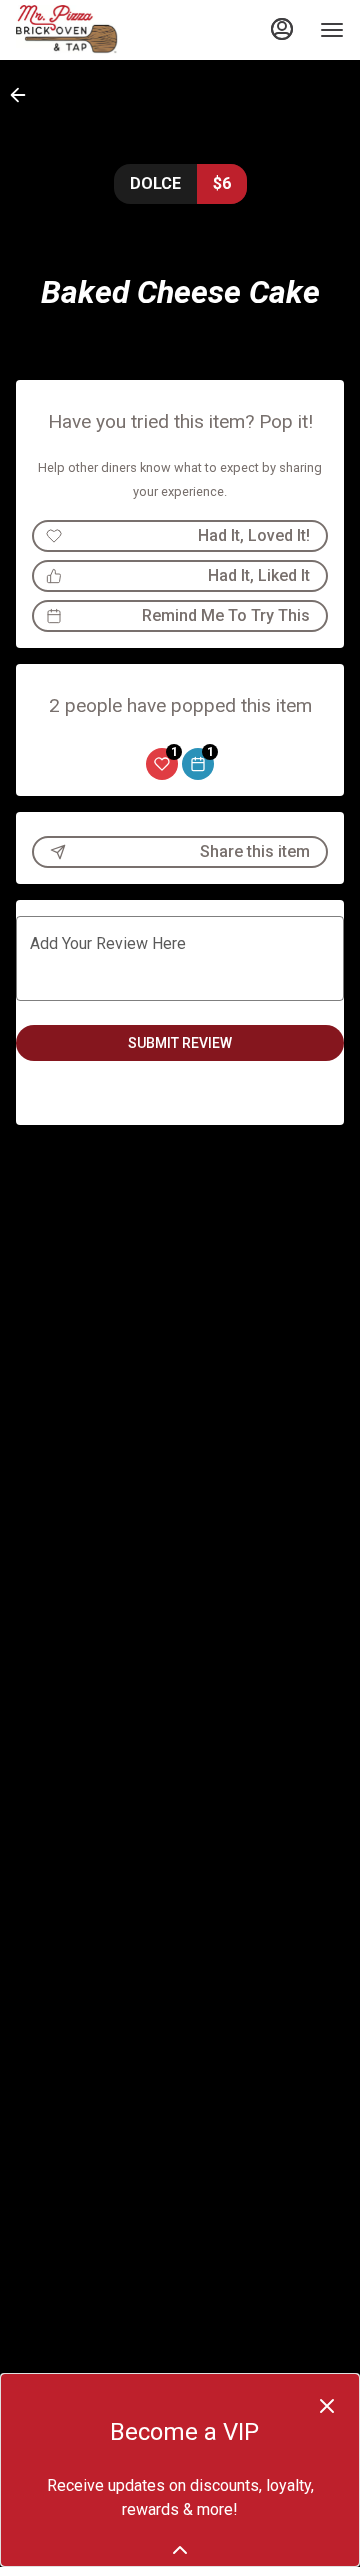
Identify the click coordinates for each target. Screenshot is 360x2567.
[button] (24, 95)
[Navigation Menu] (332, 30)
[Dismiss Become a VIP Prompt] (327, 2406)
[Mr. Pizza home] (106, 30)
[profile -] (282, 29)
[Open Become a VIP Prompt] (180, 2550)
